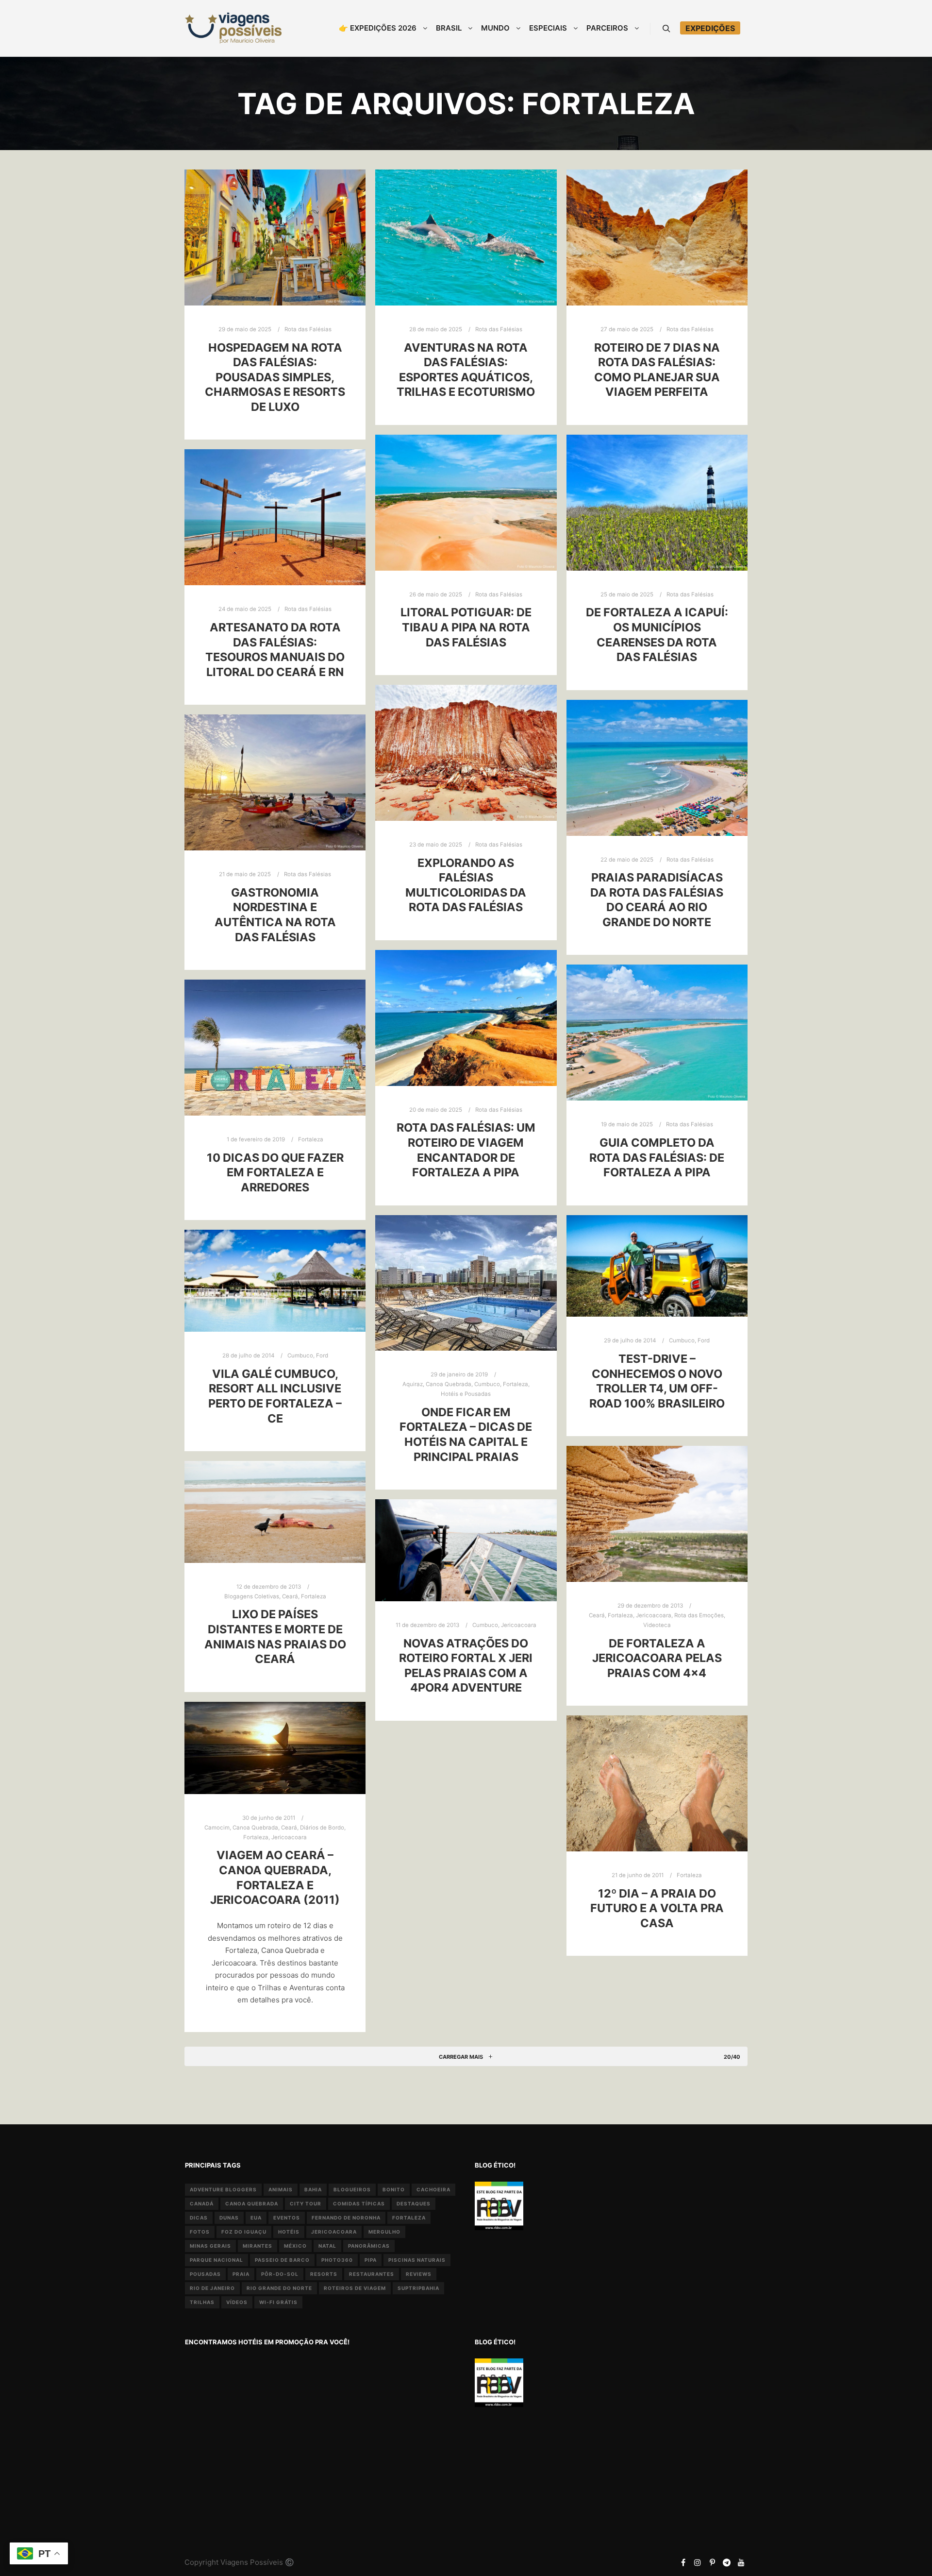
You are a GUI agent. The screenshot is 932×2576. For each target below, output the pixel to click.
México (295, 2246)
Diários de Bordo (322, 1828)
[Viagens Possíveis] (233, 28)
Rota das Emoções (699, 1615)
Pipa (371, 2260)
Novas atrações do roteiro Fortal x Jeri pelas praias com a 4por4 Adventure (466, 1666)
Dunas (229, 2218)
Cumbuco (487, 1384)
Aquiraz (413, 1384)
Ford (704, 1340)
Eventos (287, 2218)
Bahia (313, 2189)
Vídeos (237, 2302)
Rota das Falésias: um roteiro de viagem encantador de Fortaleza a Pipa (466, 1150)
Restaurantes (372, 2274)
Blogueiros (352, 2189)
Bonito (394, 2189)
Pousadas (205, 2274)
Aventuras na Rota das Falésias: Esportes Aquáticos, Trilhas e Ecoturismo (466, 370)
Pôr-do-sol (280, 2274)
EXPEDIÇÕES (710, 28)
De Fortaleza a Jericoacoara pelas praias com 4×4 (657, 1658)
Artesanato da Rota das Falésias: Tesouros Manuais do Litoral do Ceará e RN (275, 650)
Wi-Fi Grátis (278, 2302)
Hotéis (289, 2232)
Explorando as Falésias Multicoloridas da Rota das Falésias (466, 885)
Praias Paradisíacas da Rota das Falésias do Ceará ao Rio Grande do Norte (657, 900)
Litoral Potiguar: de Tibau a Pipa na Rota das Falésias (466, 627)
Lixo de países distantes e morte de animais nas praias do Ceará (275, 1636)
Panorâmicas (369, 2246)
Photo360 (337, 2260)
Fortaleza (311, 1139)
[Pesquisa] (666, 29)
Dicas (199, 2218)
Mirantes (258, 2246)
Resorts (324, 2274)
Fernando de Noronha (346, 2218)
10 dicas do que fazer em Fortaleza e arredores (275, 1172)
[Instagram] (698, 2562)
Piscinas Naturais (417, 2260)
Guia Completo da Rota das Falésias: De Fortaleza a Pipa (657, 1157)
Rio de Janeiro (212, 2288)
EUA (256, 2218)
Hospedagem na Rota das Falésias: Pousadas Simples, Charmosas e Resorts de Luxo (275, 377)
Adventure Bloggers (223, 2189)
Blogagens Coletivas (252, 1596)
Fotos (200, 2232)
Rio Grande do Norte (279, 2288)
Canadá (202, 2203)
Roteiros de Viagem (355, 2288)
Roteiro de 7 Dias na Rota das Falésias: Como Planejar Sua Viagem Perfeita (657, 370)
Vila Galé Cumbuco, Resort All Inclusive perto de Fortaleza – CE (275, 1396)
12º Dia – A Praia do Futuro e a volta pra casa (657, 1908)
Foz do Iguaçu (244, 2232)
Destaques (414, 2203)
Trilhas (202, 2302)
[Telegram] (727, 2562)
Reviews (419, 2274)
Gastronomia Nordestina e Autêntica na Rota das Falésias (275, 915)
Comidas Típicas (359, 2203)
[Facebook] (683, 2562)
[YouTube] (741, 2562)
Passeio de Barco (282, 2260)
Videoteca (657, 1625)
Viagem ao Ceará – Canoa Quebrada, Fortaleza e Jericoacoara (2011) (275, 1877)
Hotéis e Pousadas (466, 1394)
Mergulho (384, 2232)
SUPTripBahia (418, 2288)
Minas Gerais (210, 2246)
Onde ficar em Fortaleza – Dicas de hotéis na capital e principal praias (466, 1434)
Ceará (597, 1615)
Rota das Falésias (308, 329)
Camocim (217, 1828)
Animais (281, 2189)
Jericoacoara (654, 1615)
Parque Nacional (216, 2260)
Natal (327, 2246)
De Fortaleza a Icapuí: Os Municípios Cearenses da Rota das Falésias (657, 635)
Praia (241, 2274)
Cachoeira (433, 2189)
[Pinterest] (712, 2562)
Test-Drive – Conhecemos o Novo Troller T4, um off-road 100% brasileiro (657, 1381)
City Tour (306, 2203)
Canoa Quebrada (449, 1384)
